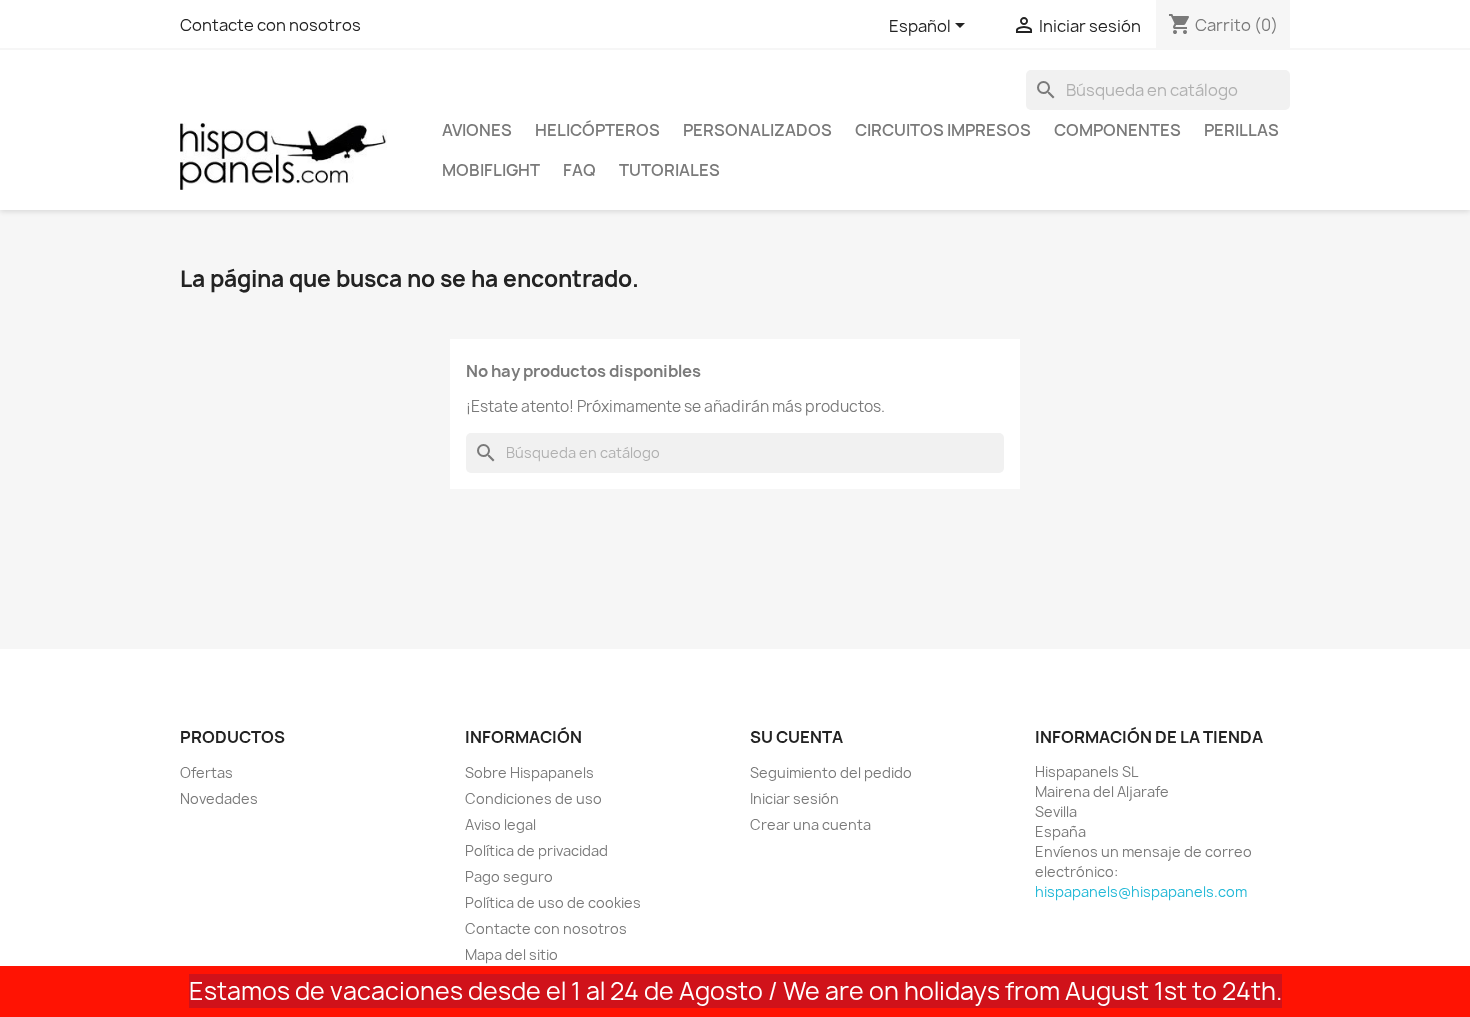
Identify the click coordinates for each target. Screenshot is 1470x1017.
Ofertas (206, 772)
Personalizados (757, 130)
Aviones (477, 130)
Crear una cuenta (810, 824)
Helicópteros (597, 130)
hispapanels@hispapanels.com (1141, 891)
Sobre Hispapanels (529, 772)
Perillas (1241, 130)
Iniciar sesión (794, 798)
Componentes (1117, 130)
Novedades (219, 798)
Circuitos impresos (943, 130)
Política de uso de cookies (553, 902)
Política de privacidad (536, 850)
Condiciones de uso (533, 798)
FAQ (579, 170)
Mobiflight (491, 170)
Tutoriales (669, 170)
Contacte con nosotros (270, 25)
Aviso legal (500, 824)
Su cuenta (796, 737)
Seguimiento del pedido (831, 772)
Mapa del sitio (511, 954)
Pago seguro (509, 876)
